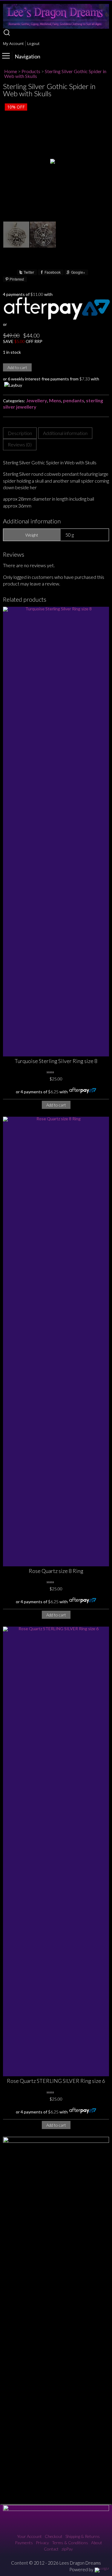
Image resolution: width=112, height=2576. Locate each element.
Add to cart (17, 367)
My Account (13, 43)
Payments (24, 2543)
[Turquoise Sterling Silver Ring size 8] (56, 832)
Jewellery (37, 400)
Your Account (29, 2536)
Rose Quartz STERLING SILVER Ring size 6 (56, 2081)
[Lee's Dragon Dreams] (56, 27)
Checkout (54, 2536)
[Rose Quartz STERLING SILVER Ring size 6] (56, 1851)
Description (20, 433)
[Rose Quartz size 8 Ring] (56, 1342)
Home (11, 71)
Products (31, 71)
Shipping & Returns (83, 2536)
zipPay (67, 2549)
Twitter (29, 272)
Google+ (78, 272)
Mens (55, 400)
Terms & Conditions (70, 2543)
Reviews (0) (20, 444)
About (97, 2543)
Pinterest (17, 279)
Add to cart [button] (56, 1105)
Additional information (65, 433)
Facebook (53, 272)
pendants (74, 400)
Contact (51, 2549)
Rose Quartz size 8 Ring (56, 1571)
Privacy (42, 2543)
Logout (33, 43)
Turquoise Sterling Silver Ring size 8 (56, 1061)
